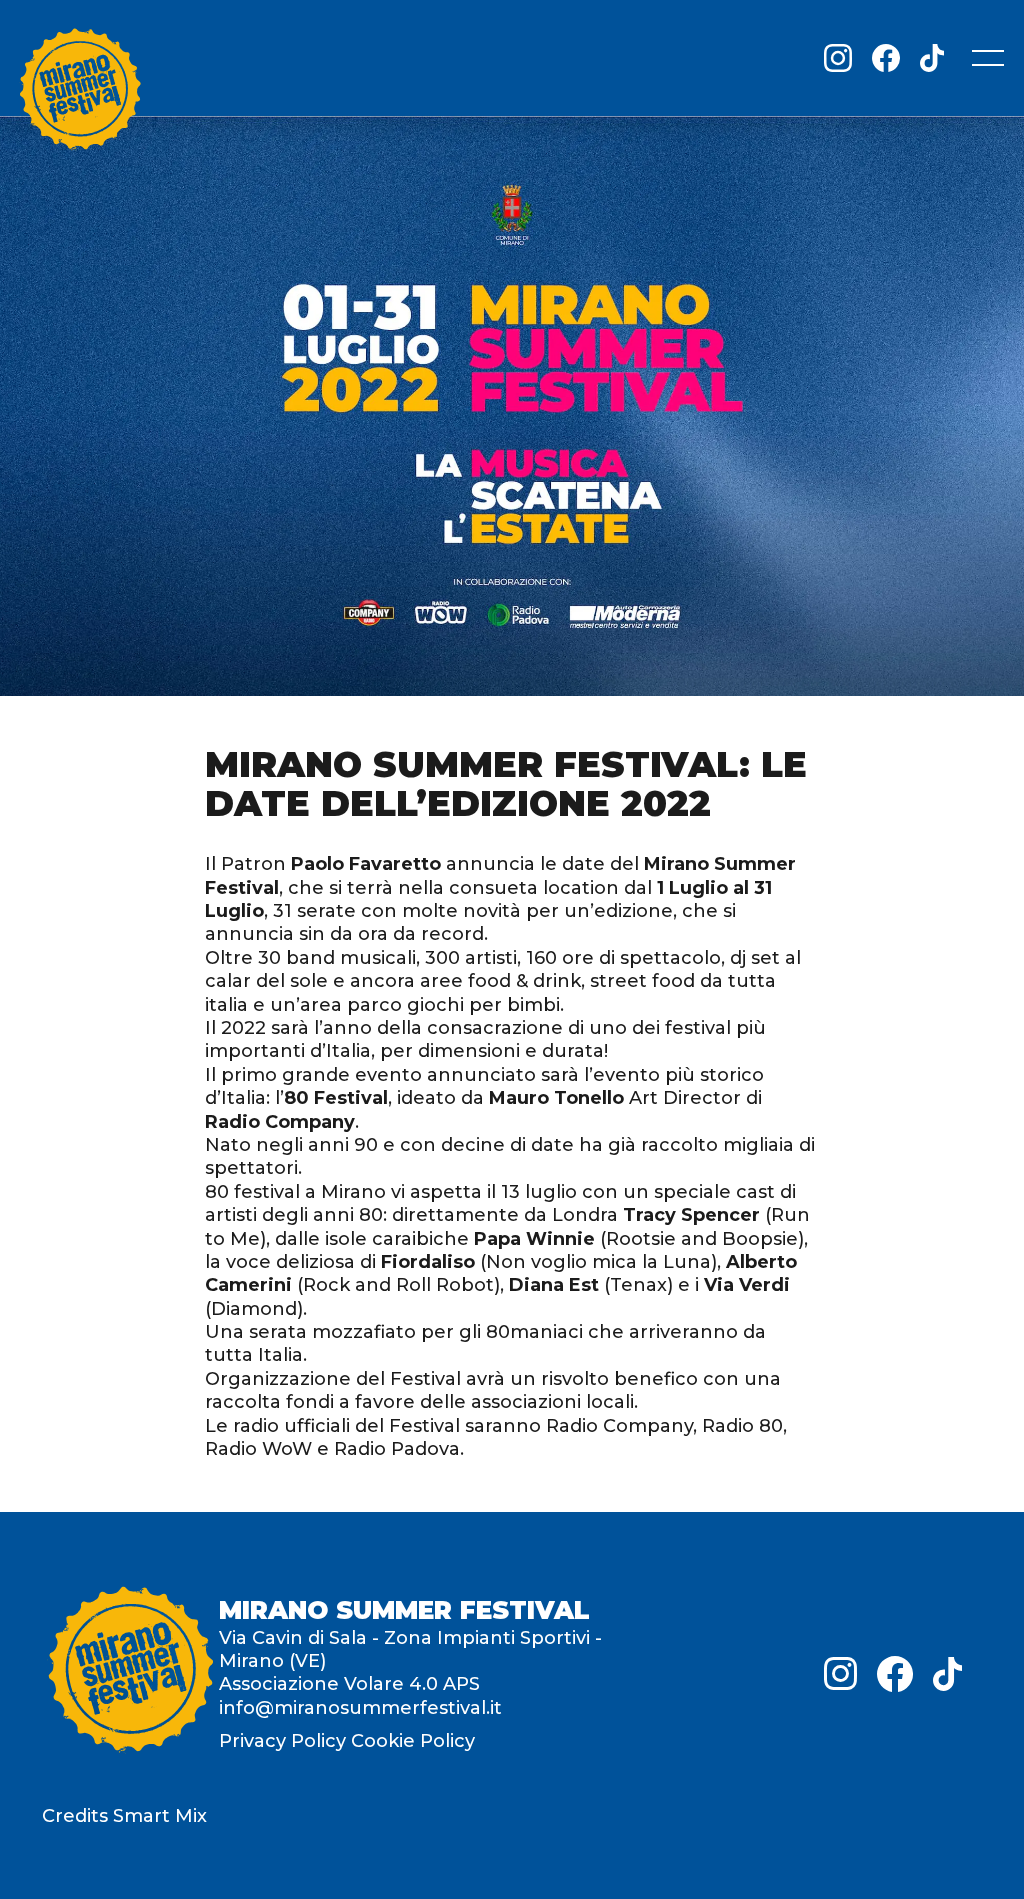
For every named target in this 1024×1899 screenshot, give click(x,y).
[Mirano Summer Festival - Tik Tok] (932, 58)
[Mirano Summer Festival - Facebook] (886, 58)
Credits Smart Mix (124, 1816)
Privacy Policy (282, 1741)
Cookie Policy (413, 1741)
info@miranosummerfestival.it (360, 1708)
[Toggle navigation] (988, 58)
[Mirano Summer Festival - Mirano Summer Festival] (80, 93)
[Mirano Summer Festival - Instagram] (838, 58)
